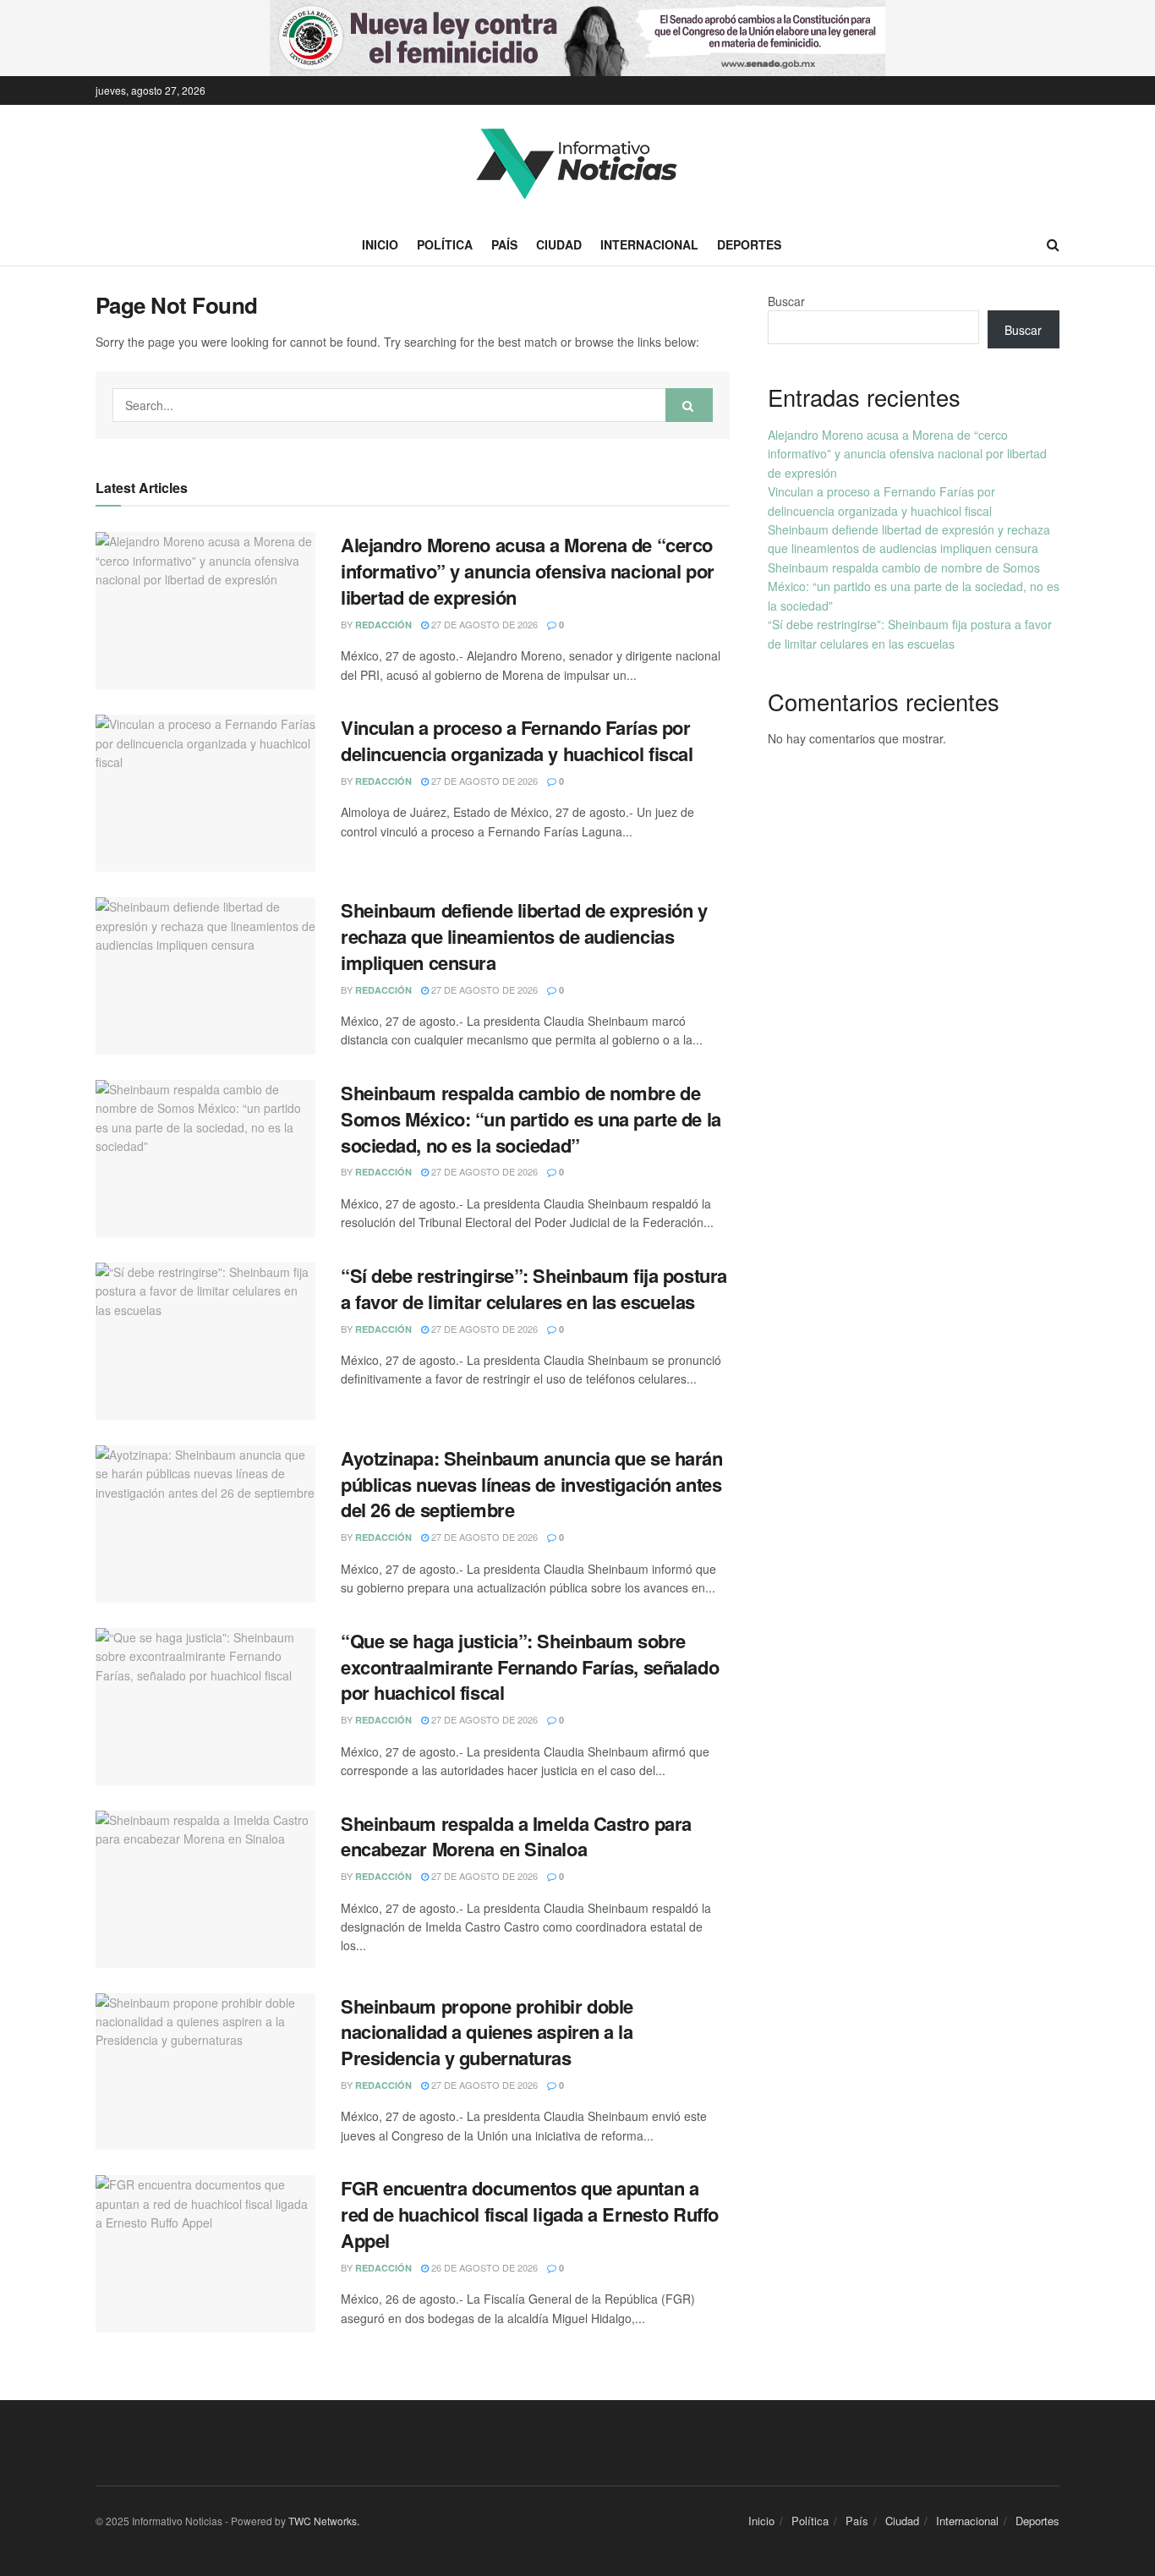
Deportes (749, 244)
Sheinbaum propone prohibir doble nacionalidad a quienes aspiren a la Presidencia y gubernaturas (487, 2032)
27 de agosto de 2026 (483, 624)
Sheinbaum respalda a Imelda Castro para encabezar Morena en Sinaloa (516, 1836)
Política (445, 244)
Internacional (649, 244)
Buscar (786, 301)
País (504, 244)
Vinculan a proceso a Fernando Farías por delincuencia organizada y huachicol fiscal (517, 740)
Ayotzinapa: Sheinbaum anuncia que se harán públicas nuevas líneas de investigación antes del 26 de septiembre (532, 1484)
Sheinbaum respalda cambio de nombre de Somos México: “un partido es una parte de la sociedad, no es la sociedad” (531, 1119)
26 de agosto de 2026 (483, 2267)
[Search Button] (689, 405)
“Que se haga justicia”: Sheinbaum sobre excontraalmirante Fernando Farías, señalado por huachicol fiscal (530, 1667)
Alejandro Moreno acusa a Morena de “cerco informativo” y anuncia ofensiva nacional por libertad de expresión (528, 571)
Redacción (383, 625)
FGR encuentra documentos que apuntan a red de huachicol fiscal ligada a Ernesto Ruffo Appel (530, 2214)
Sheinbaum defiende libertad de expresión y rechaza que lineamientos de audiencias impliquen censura (524, 936)
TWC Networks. (324, 2521)
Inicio (380, 244)
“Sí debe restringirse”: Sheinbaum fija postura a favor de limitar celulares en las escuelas (534, 1288)
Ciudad (559, 244)
